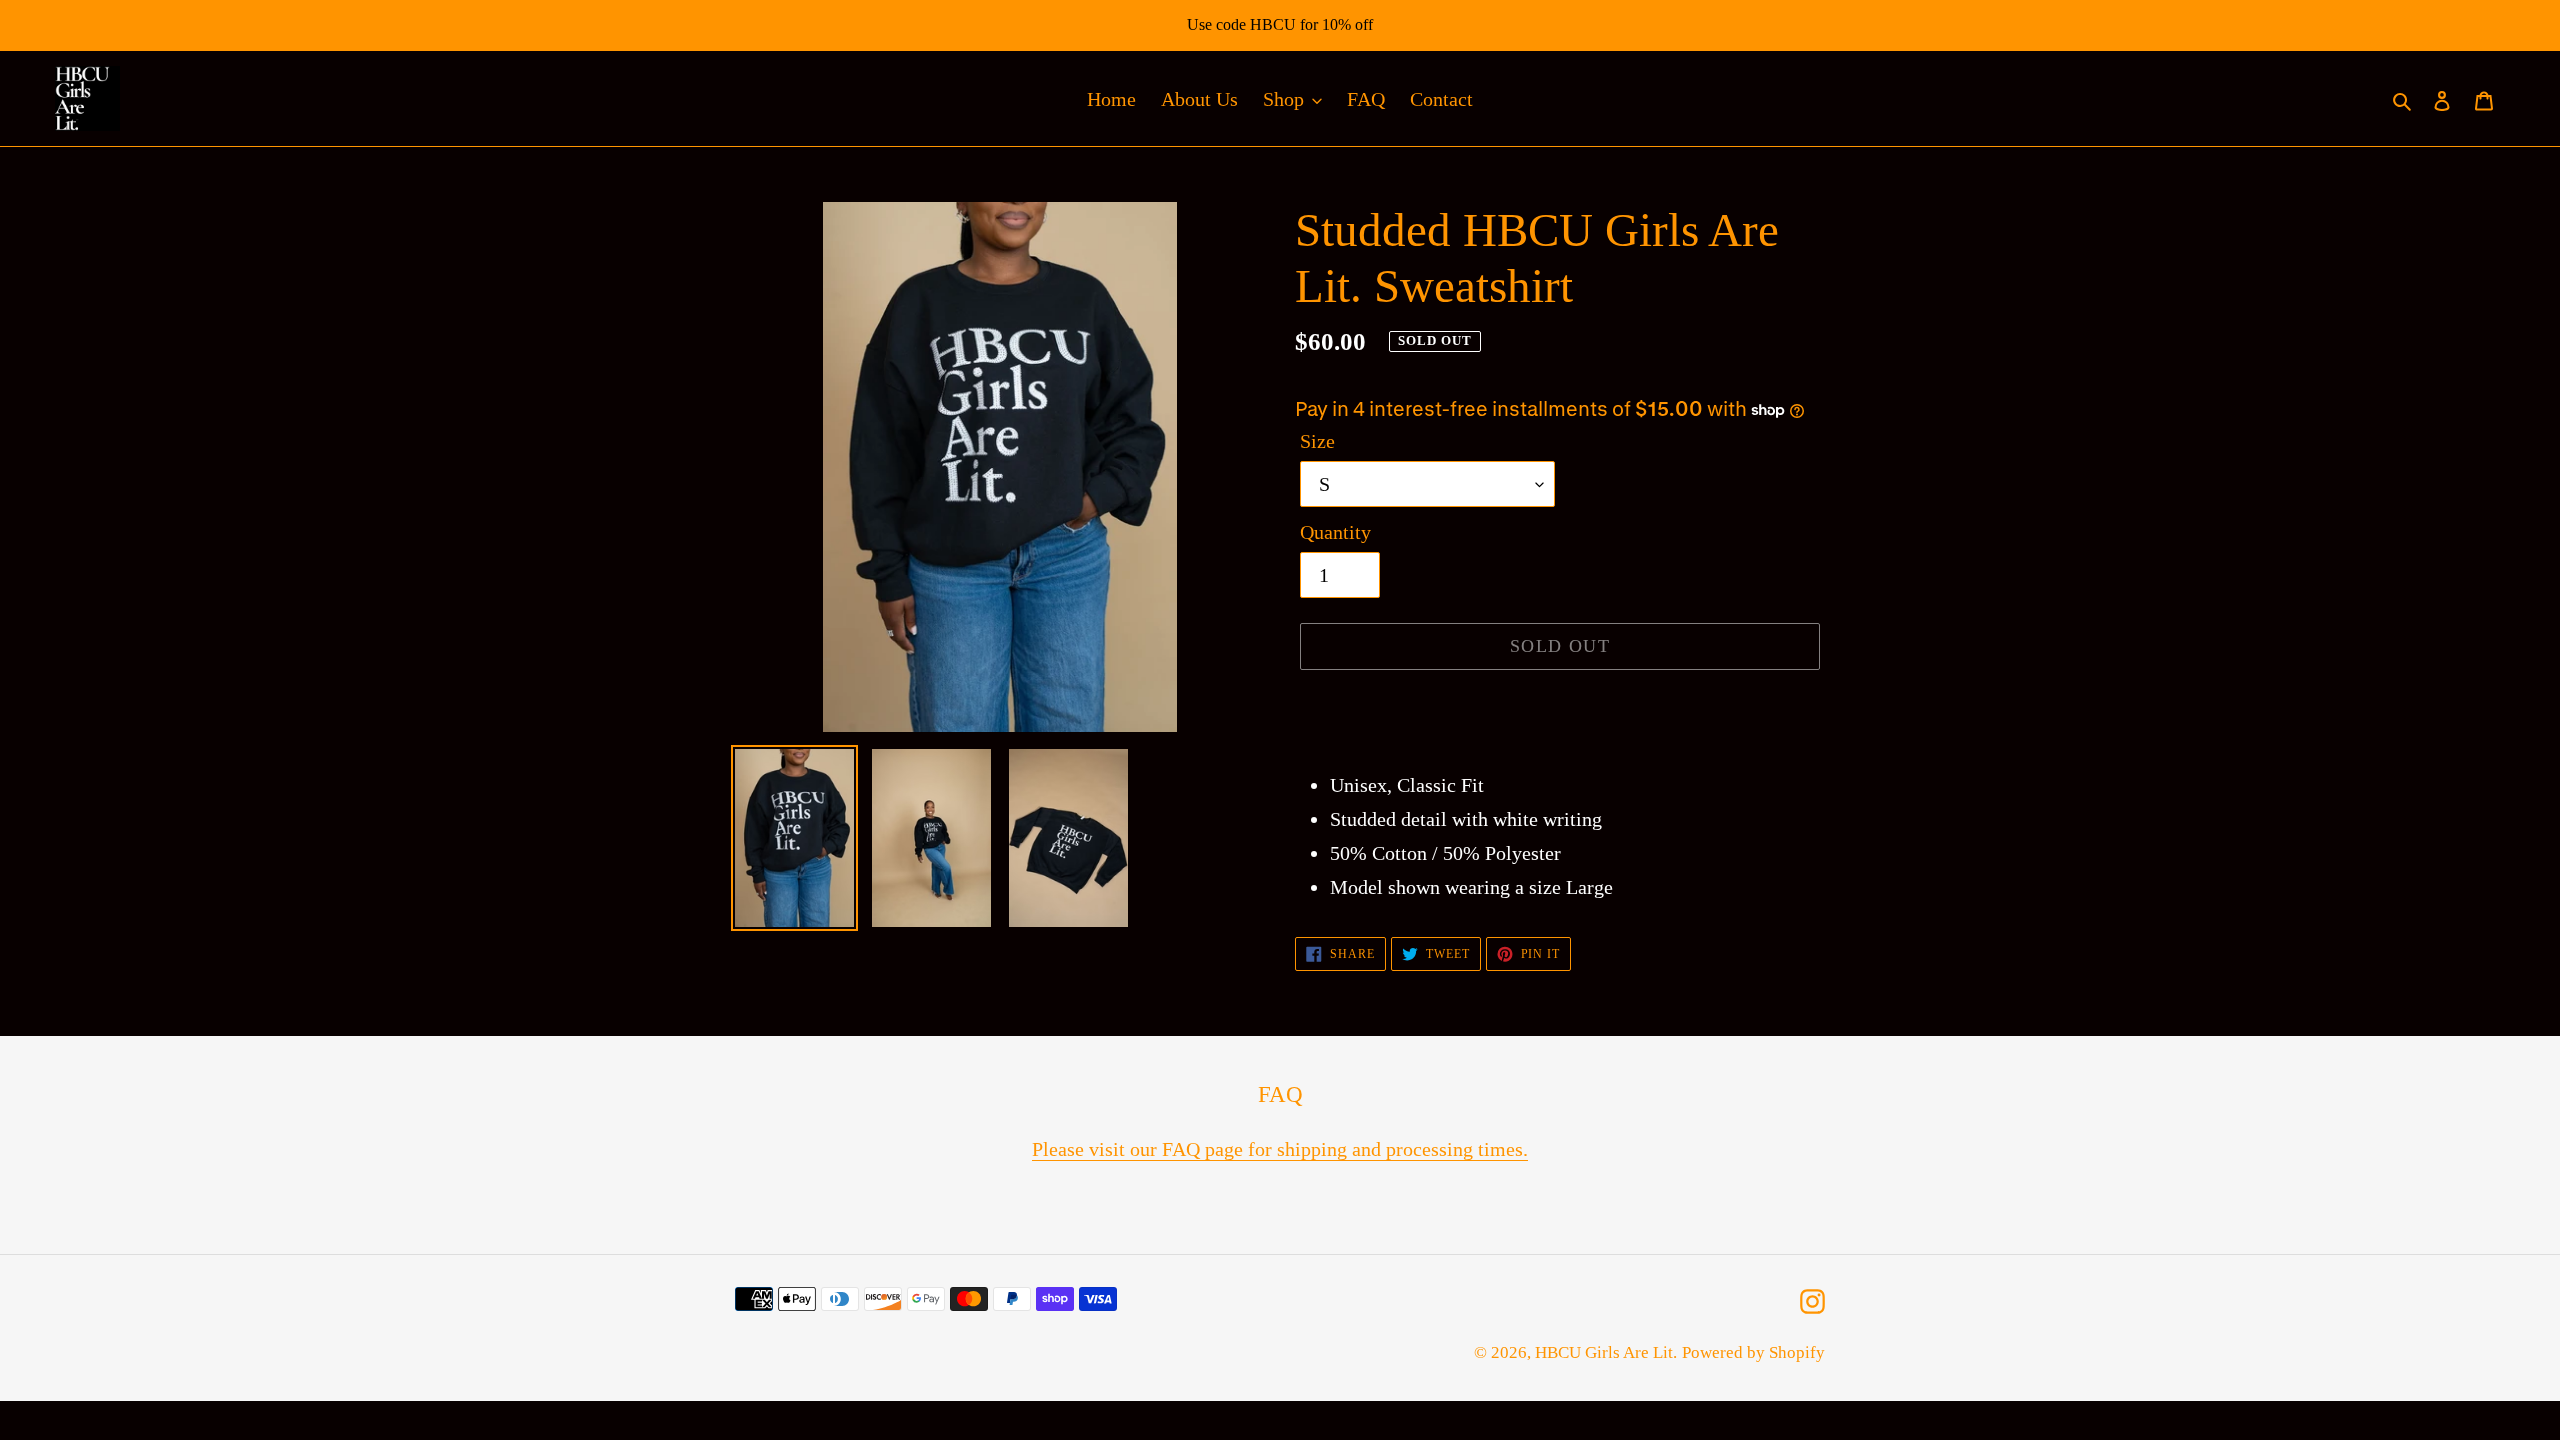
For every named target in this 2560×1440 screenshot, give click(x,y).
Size (1317, 441)
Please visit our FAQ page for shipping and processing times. (1280, 1149)
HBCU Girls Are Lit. (1606, 1352)
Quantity (1335, 532)
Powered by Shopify (1753, 1352)
